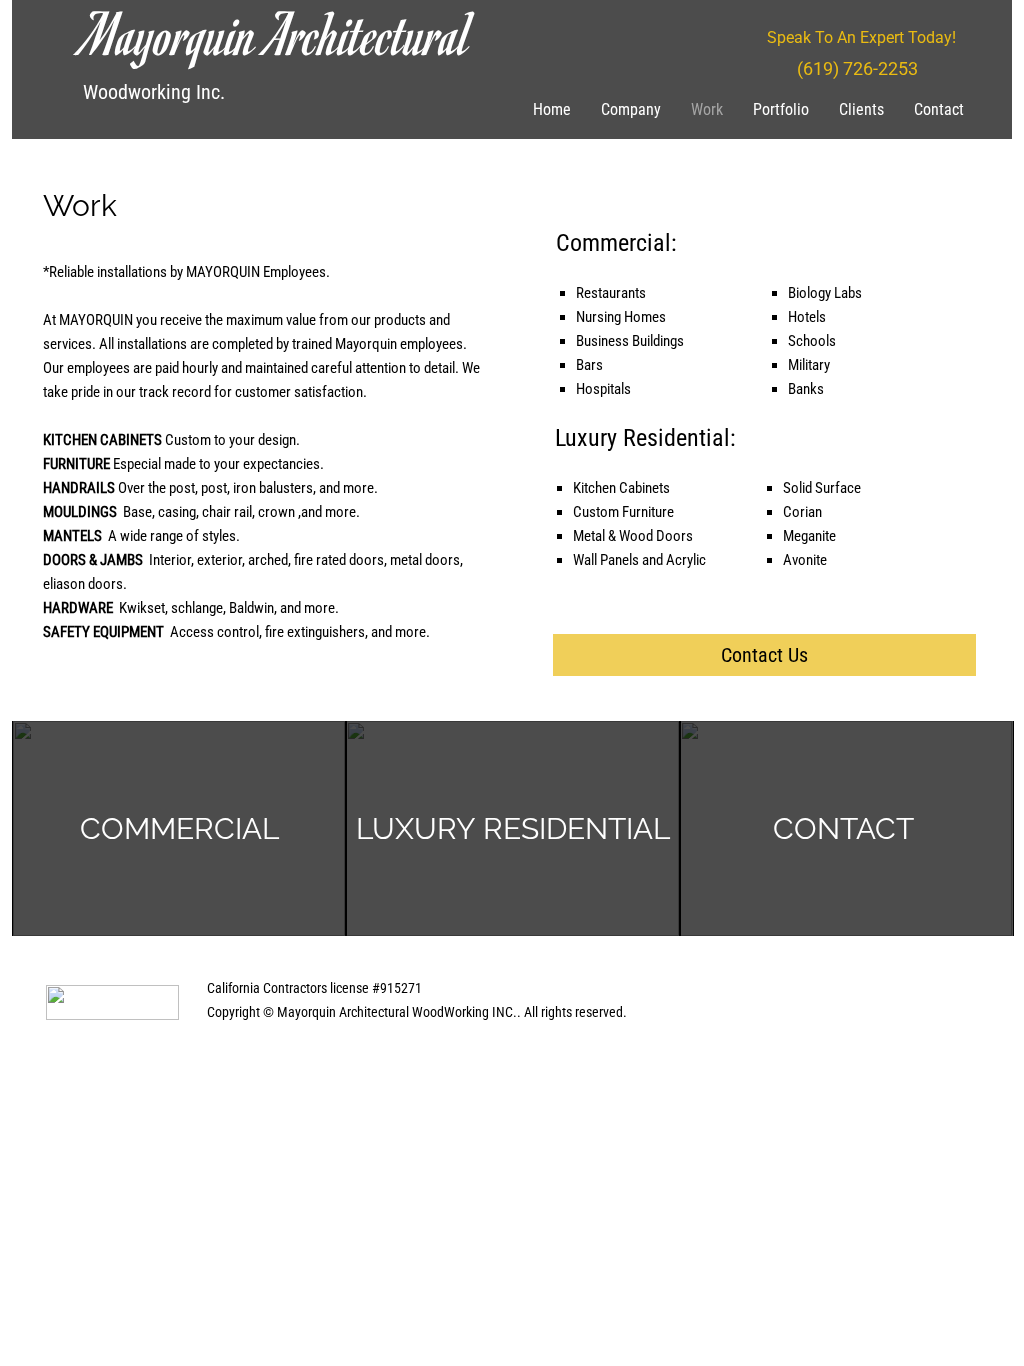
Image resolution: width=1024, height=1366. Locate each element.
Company (631, 109)
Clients (861, 109)
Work (707, 109)
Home (552, 109)
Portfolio (781, 109)
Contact (939, 109)
